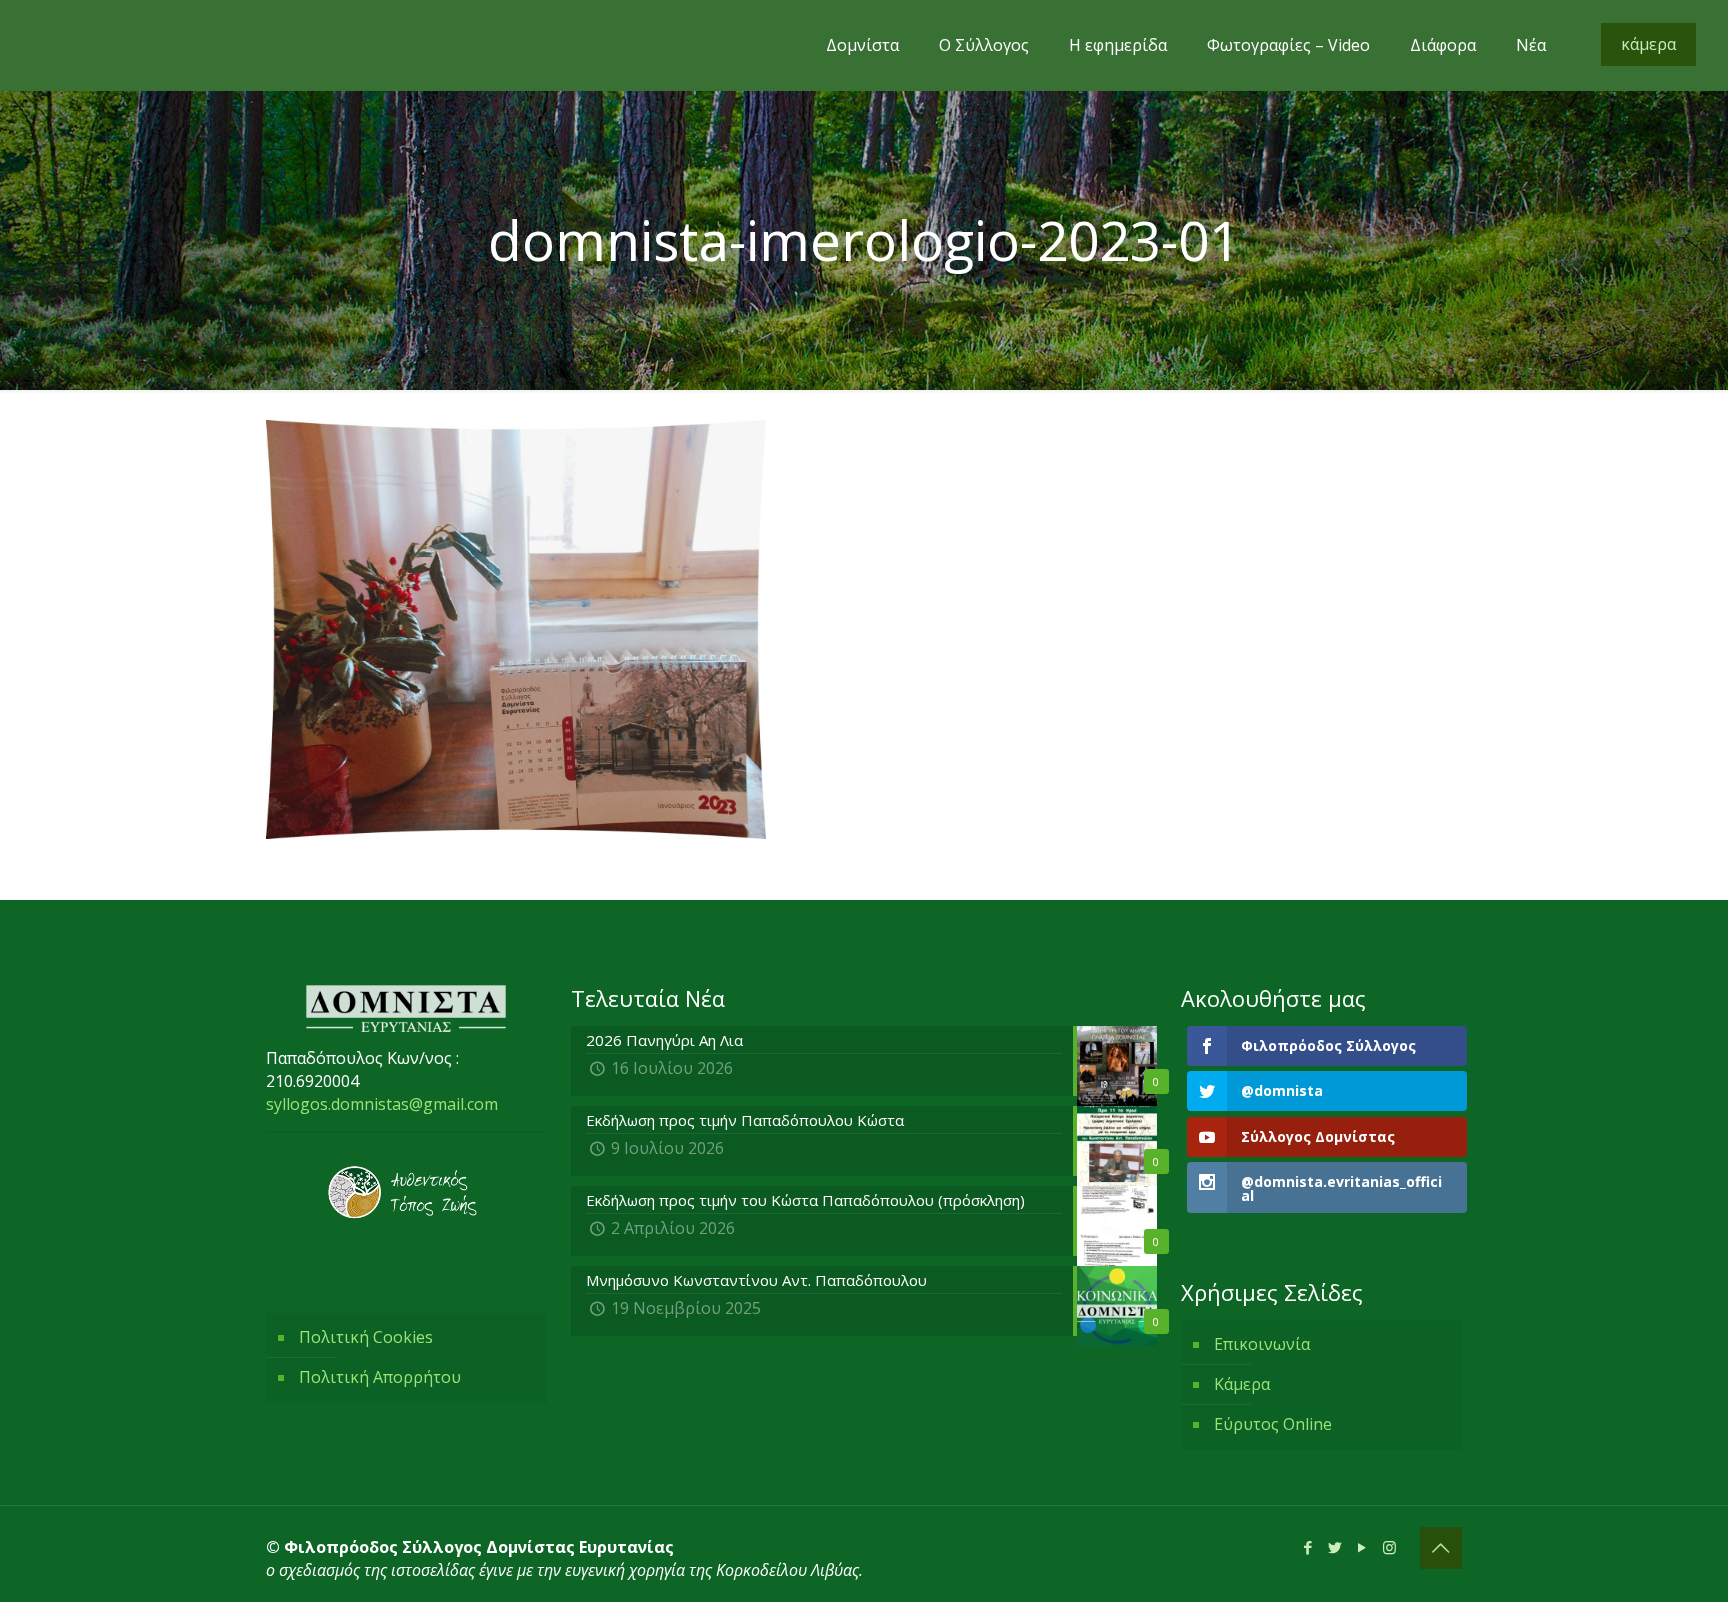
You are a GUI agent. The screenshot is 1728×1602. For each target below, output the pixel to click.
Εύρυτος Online (1273, 1424)
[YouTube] (1362, 1547)
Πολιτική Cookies (366, 1337)
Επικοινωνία (1262, 1344)
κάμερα (1648, 44)
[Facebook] (1308, 1547)
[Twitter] (1335, 1547)
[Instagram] (1389, 1547)
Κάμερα (1242, 1384)
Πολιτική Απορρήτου (380, 1377)
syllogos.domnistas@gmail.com (382, 1104)
